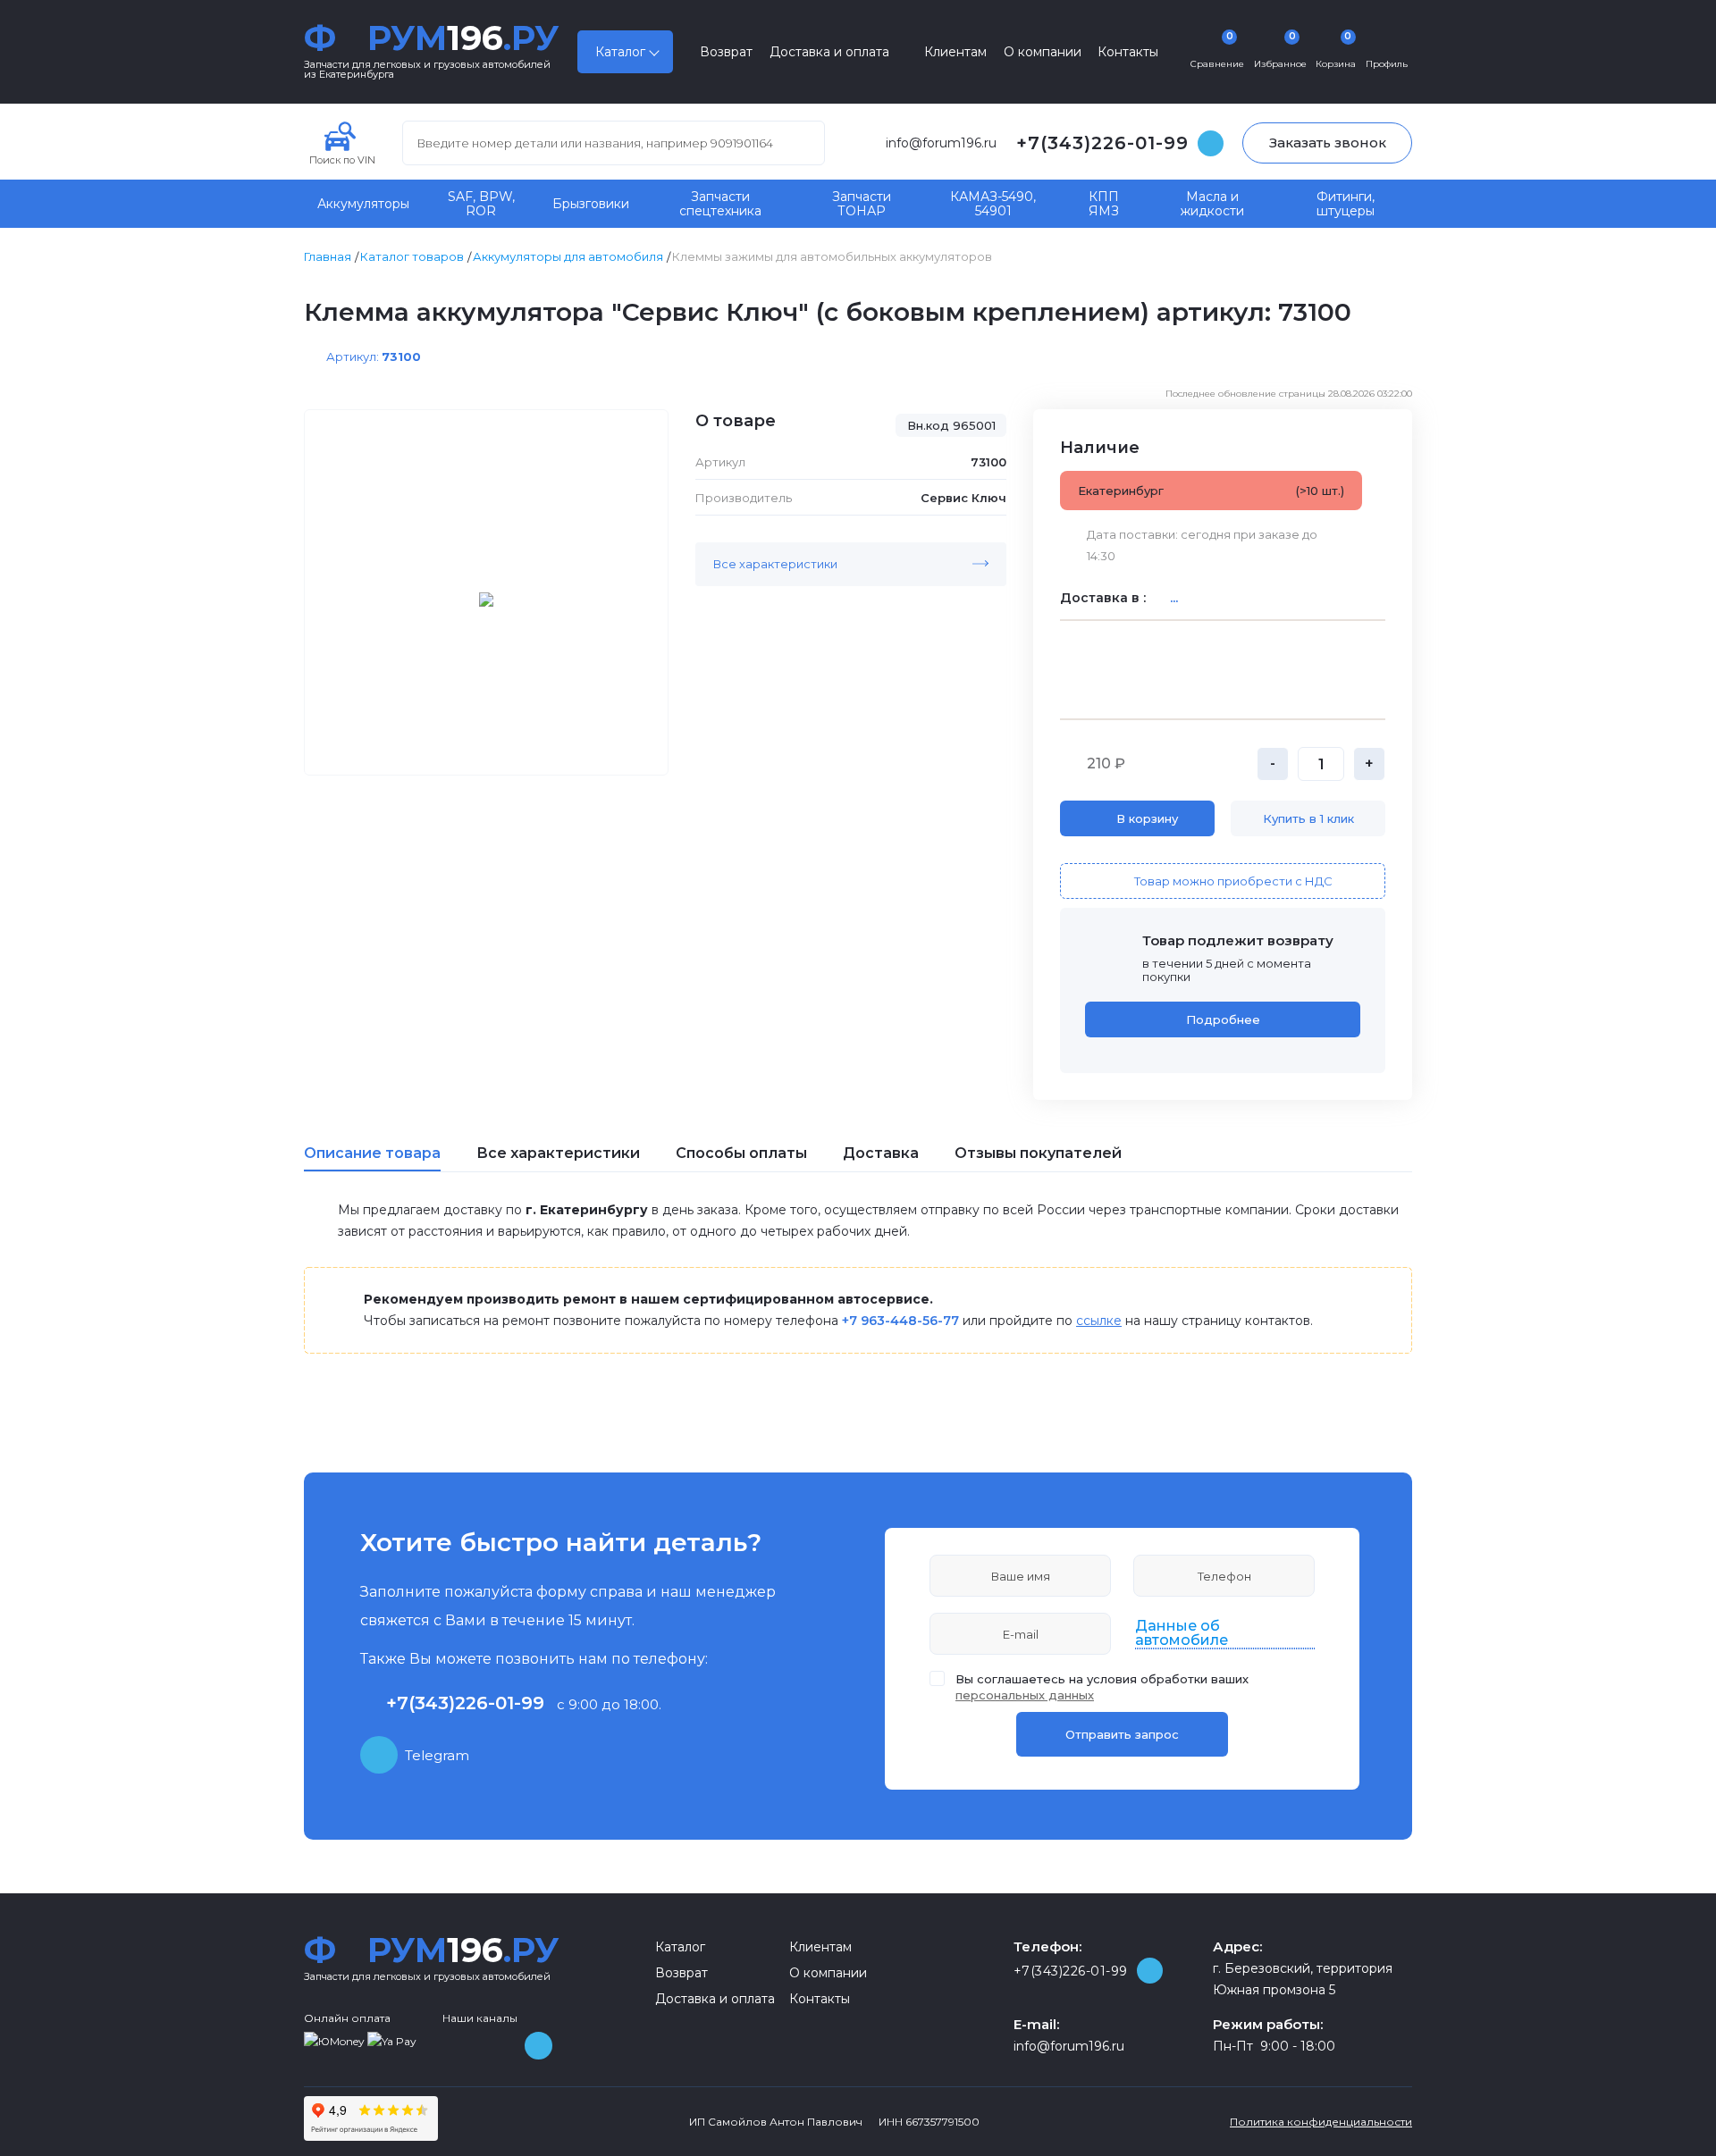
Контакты (1128, 52)
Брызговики (591, 204)
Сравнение (1217, 50)
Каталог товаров (412, 256)
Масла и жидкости (1212, 204)
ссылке (1099, 1321)
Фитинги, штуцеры (1346, 204)
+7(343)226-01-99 (1102, 143)
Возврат (726, 52)
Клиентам (955, 52)
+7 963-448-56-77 (900, 1321)
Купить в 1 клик (1308, 818)
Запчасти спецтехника (720, 204)
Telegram (437, 1755)
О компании (1043, 52)
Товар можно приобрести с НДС (1233, 881)
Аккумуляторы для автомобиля (568, 256)
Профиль (1387, 64)
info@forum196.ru (941, 143)
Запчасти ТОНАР (862, 204)
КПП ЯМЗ (1104, 204)
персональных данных (1025, 1695)
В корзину (1147, 818)
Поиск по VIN (342, 159)
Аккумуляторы (363, 204)
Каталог (620, 52)
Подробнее (1223, 1019)
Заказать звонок (1328, 143)
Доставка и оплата (829, 52)
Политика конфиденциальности (1321, 2122)
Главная (328, 256)
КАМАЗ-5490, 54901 (993, 204)
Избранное (1280, 50)
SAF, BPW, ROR (481, 204)
